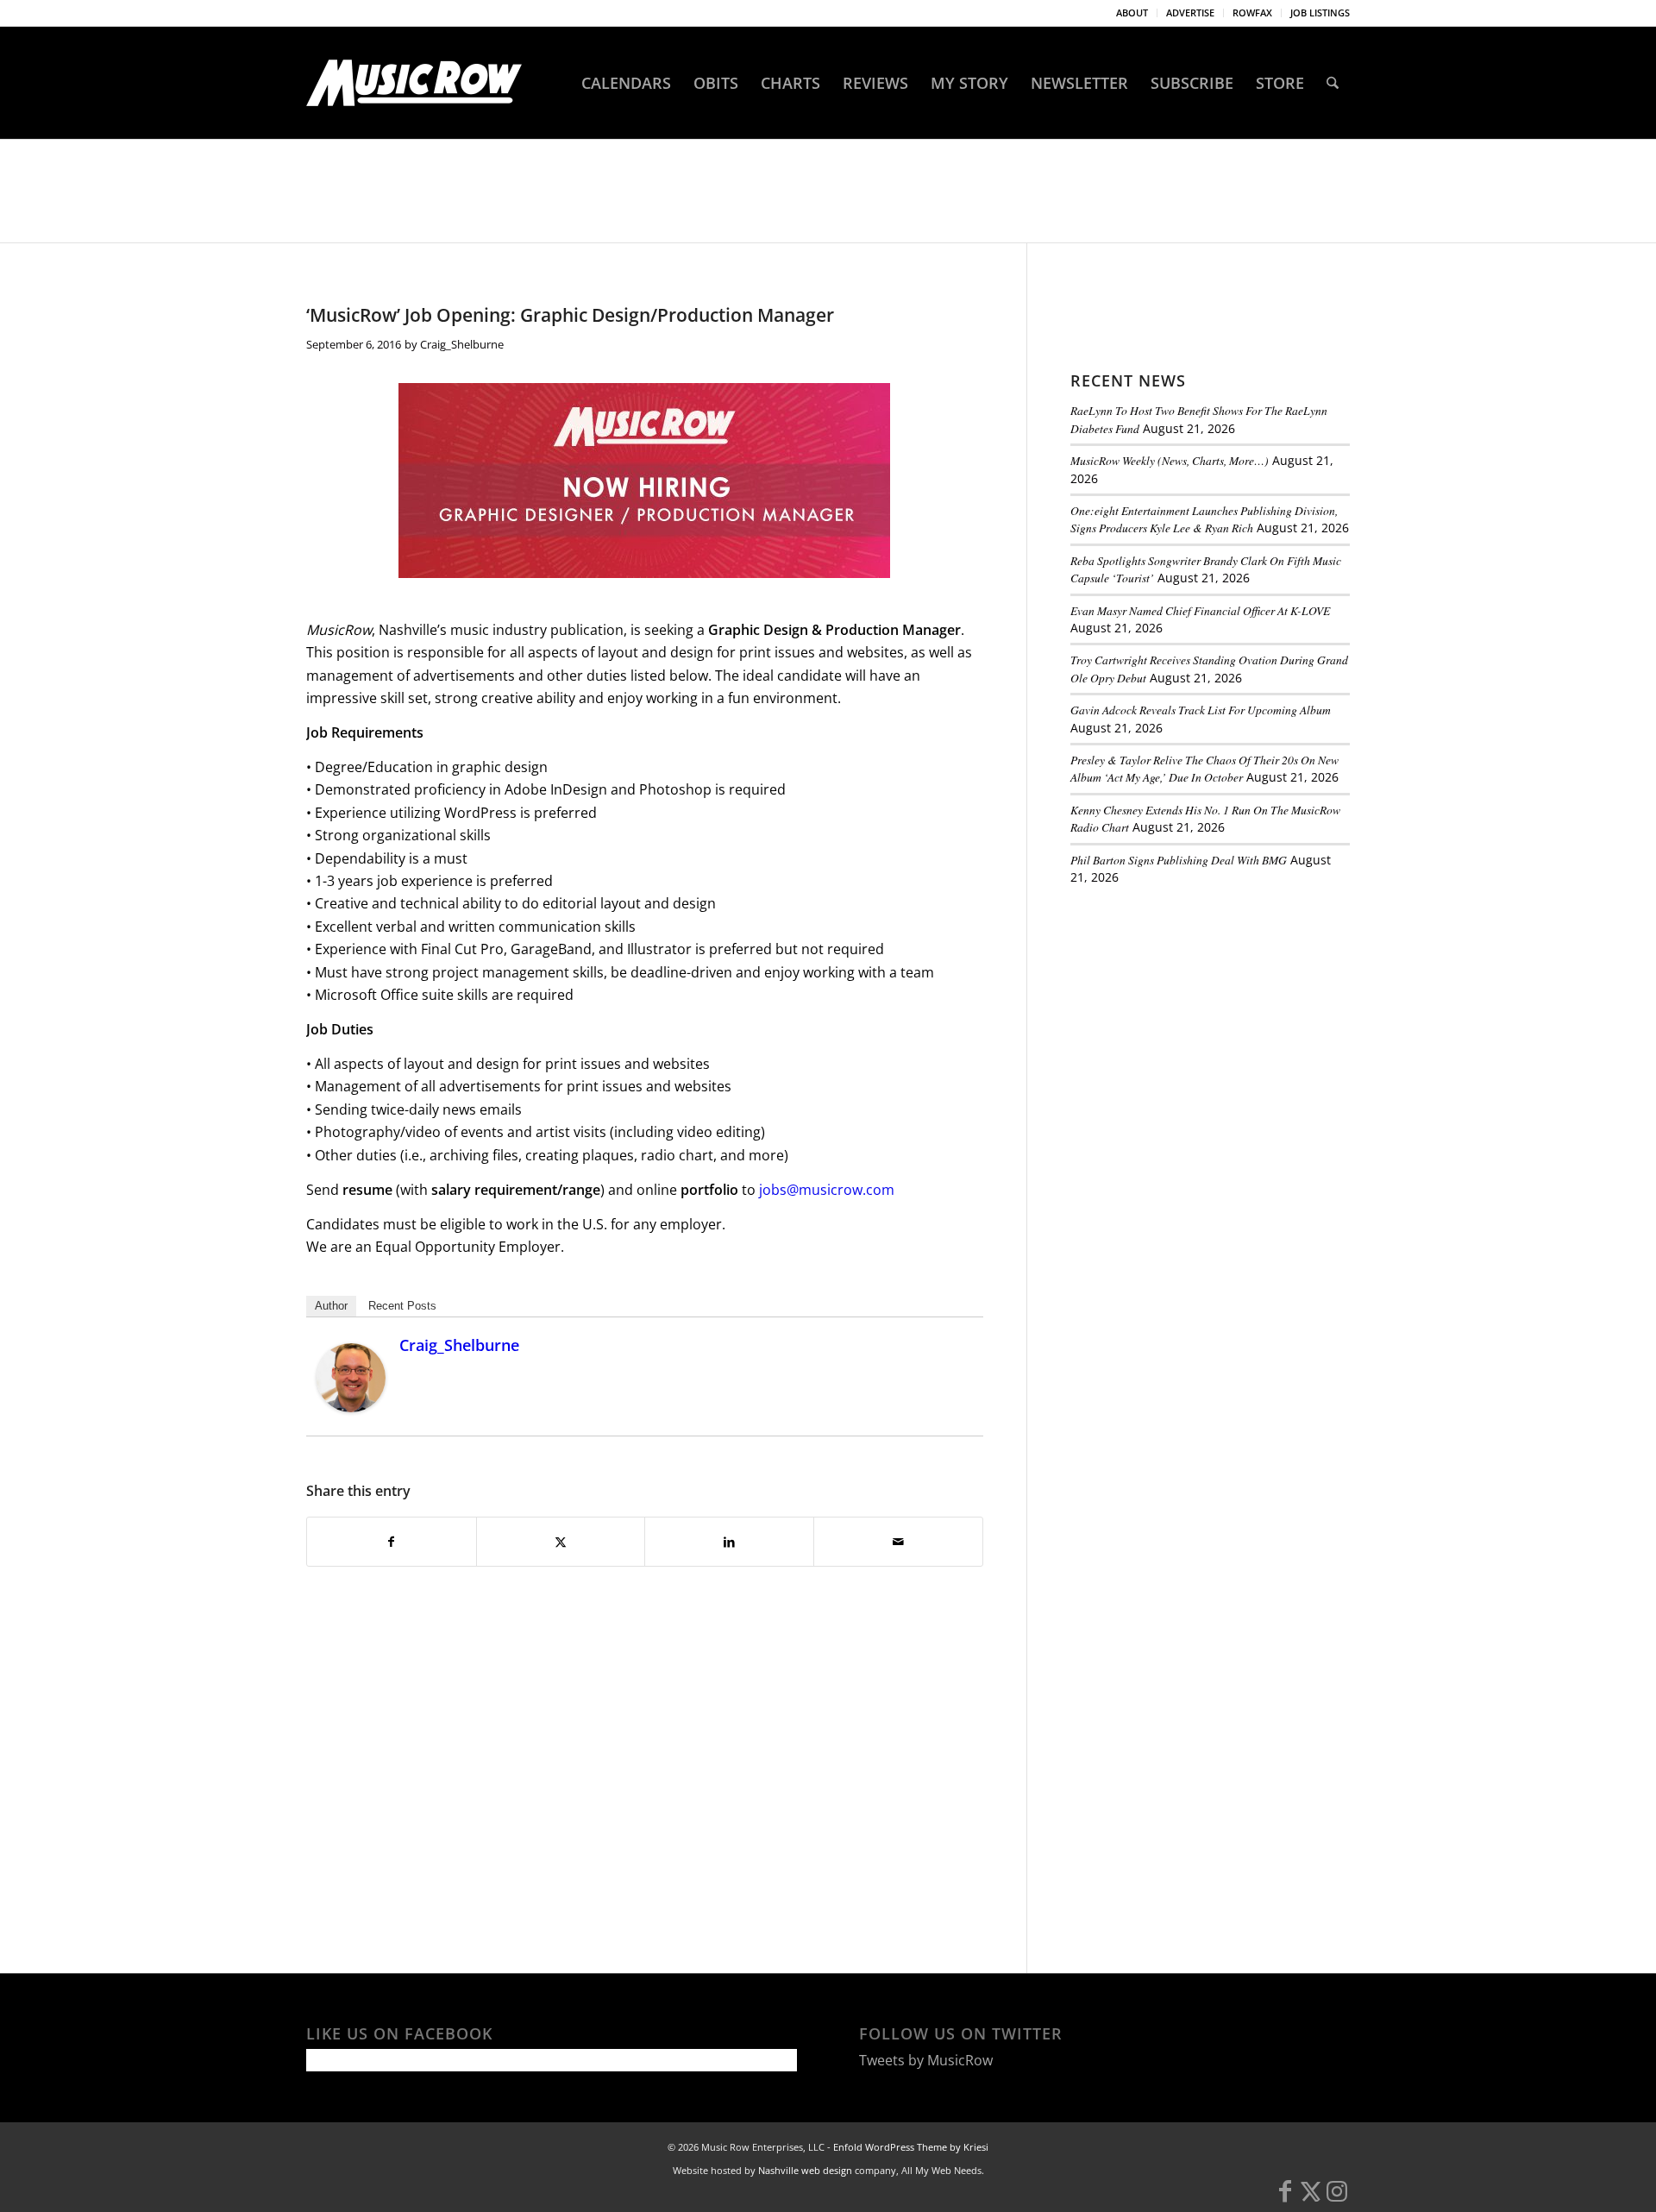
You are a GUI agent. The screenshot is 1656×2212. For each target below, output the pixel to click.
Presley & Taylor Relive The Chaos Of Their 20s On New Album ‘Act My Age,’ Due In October (1204, 768)
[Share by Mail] (898, 1542)
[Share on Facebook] (392, 1542)
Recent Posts (402, 1306)
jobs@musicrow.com (827, 1190)
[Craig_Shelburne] (351, 1407)
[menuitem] (1132, 13)
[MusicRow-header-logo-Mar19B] (414, 83)
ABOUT (1132, 13)
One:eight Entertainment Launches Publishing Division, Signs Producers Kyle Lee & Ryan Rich (1204, 519)
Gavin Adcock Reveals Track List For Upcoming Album (1201, 710)
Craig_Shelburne (462, 344)
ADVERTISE (1190, 13)
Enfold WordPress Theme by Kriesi (911, 2147)
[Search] (1333, 83)
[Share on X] (561, 1542)
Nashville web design (805, 2170)
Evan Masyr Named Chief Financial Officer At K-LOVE (1200, 610)
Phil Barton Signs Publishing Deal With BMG (1179, 860)
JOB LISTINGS (1320, 13)
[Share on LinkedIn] (729, 1542)
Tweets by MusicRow (926, 2060)
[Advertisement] (1200, 1017)
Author (331, 1306)
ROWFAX (1252, 13)
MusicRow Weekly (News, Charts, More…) (1170, 460)
